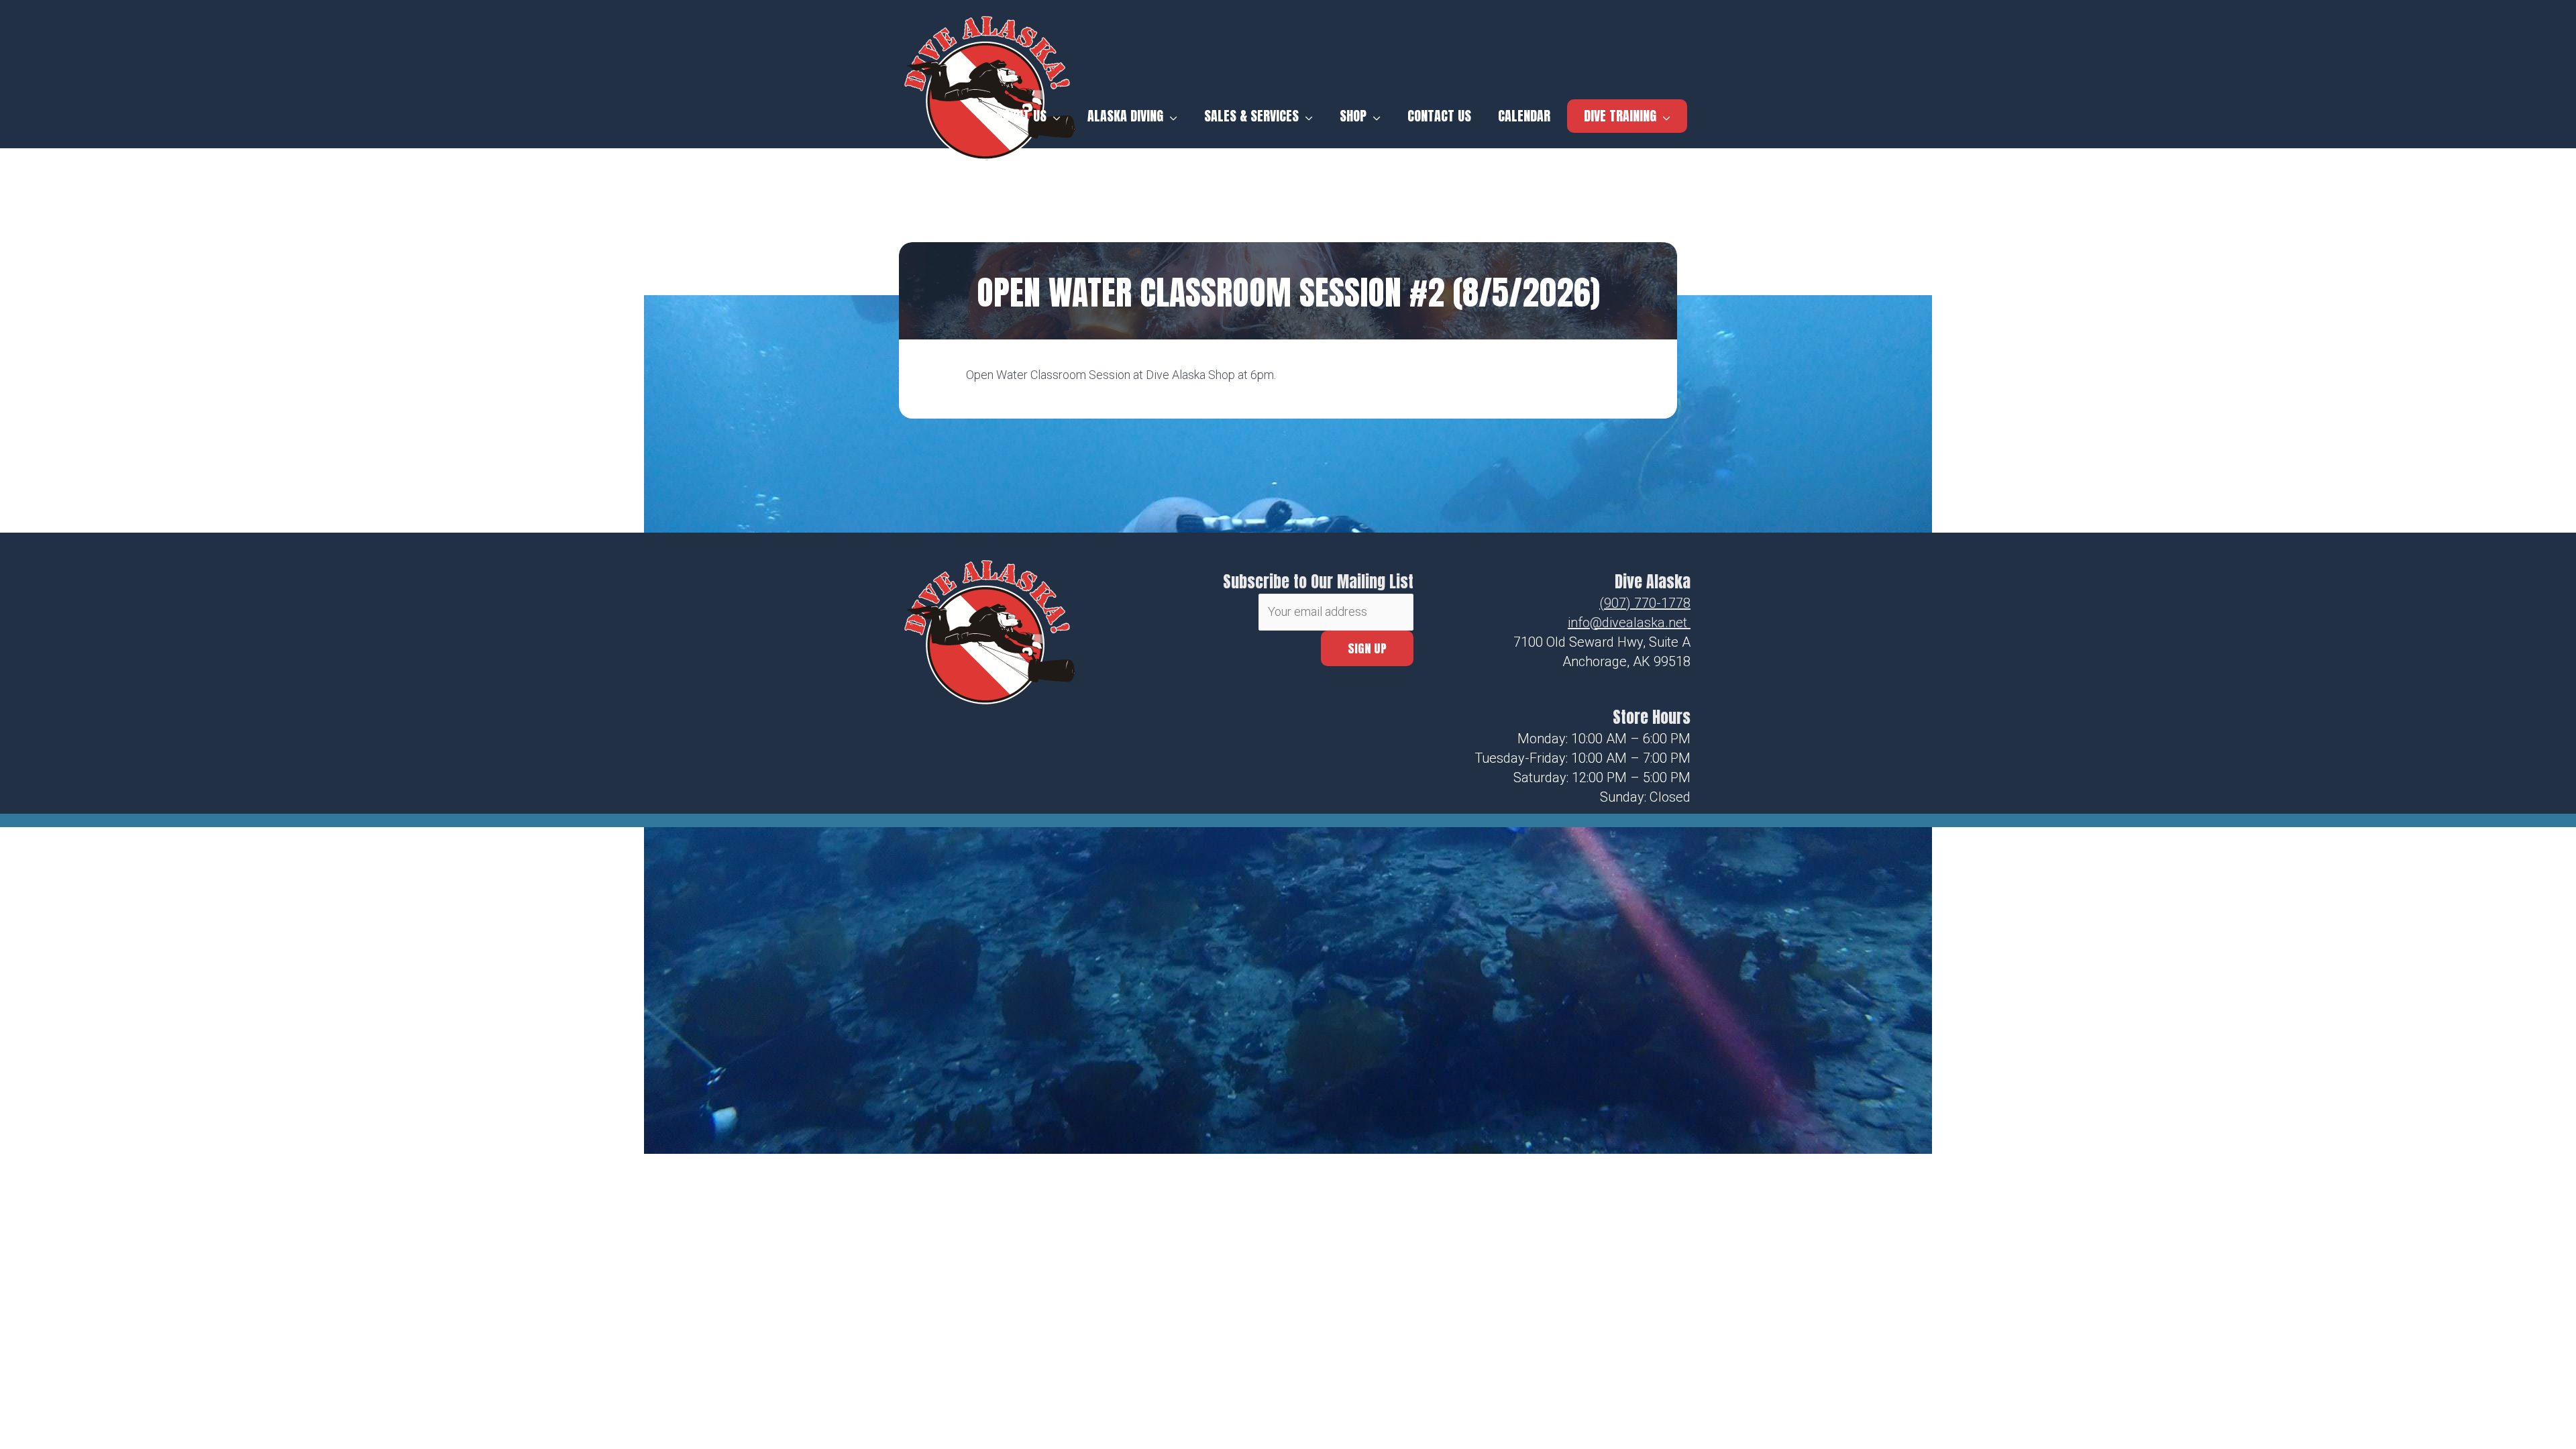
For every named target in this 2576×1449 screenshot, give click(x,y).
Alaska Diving (1125, 116)
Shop (1353, 116)
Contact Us (1439, 116)
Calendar (1524, 116)
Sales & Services (1251, 116)
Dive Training (1620, 116)
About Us (1021, 116)
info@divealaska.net (1627, 623)
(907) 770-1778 (1645, 603)
